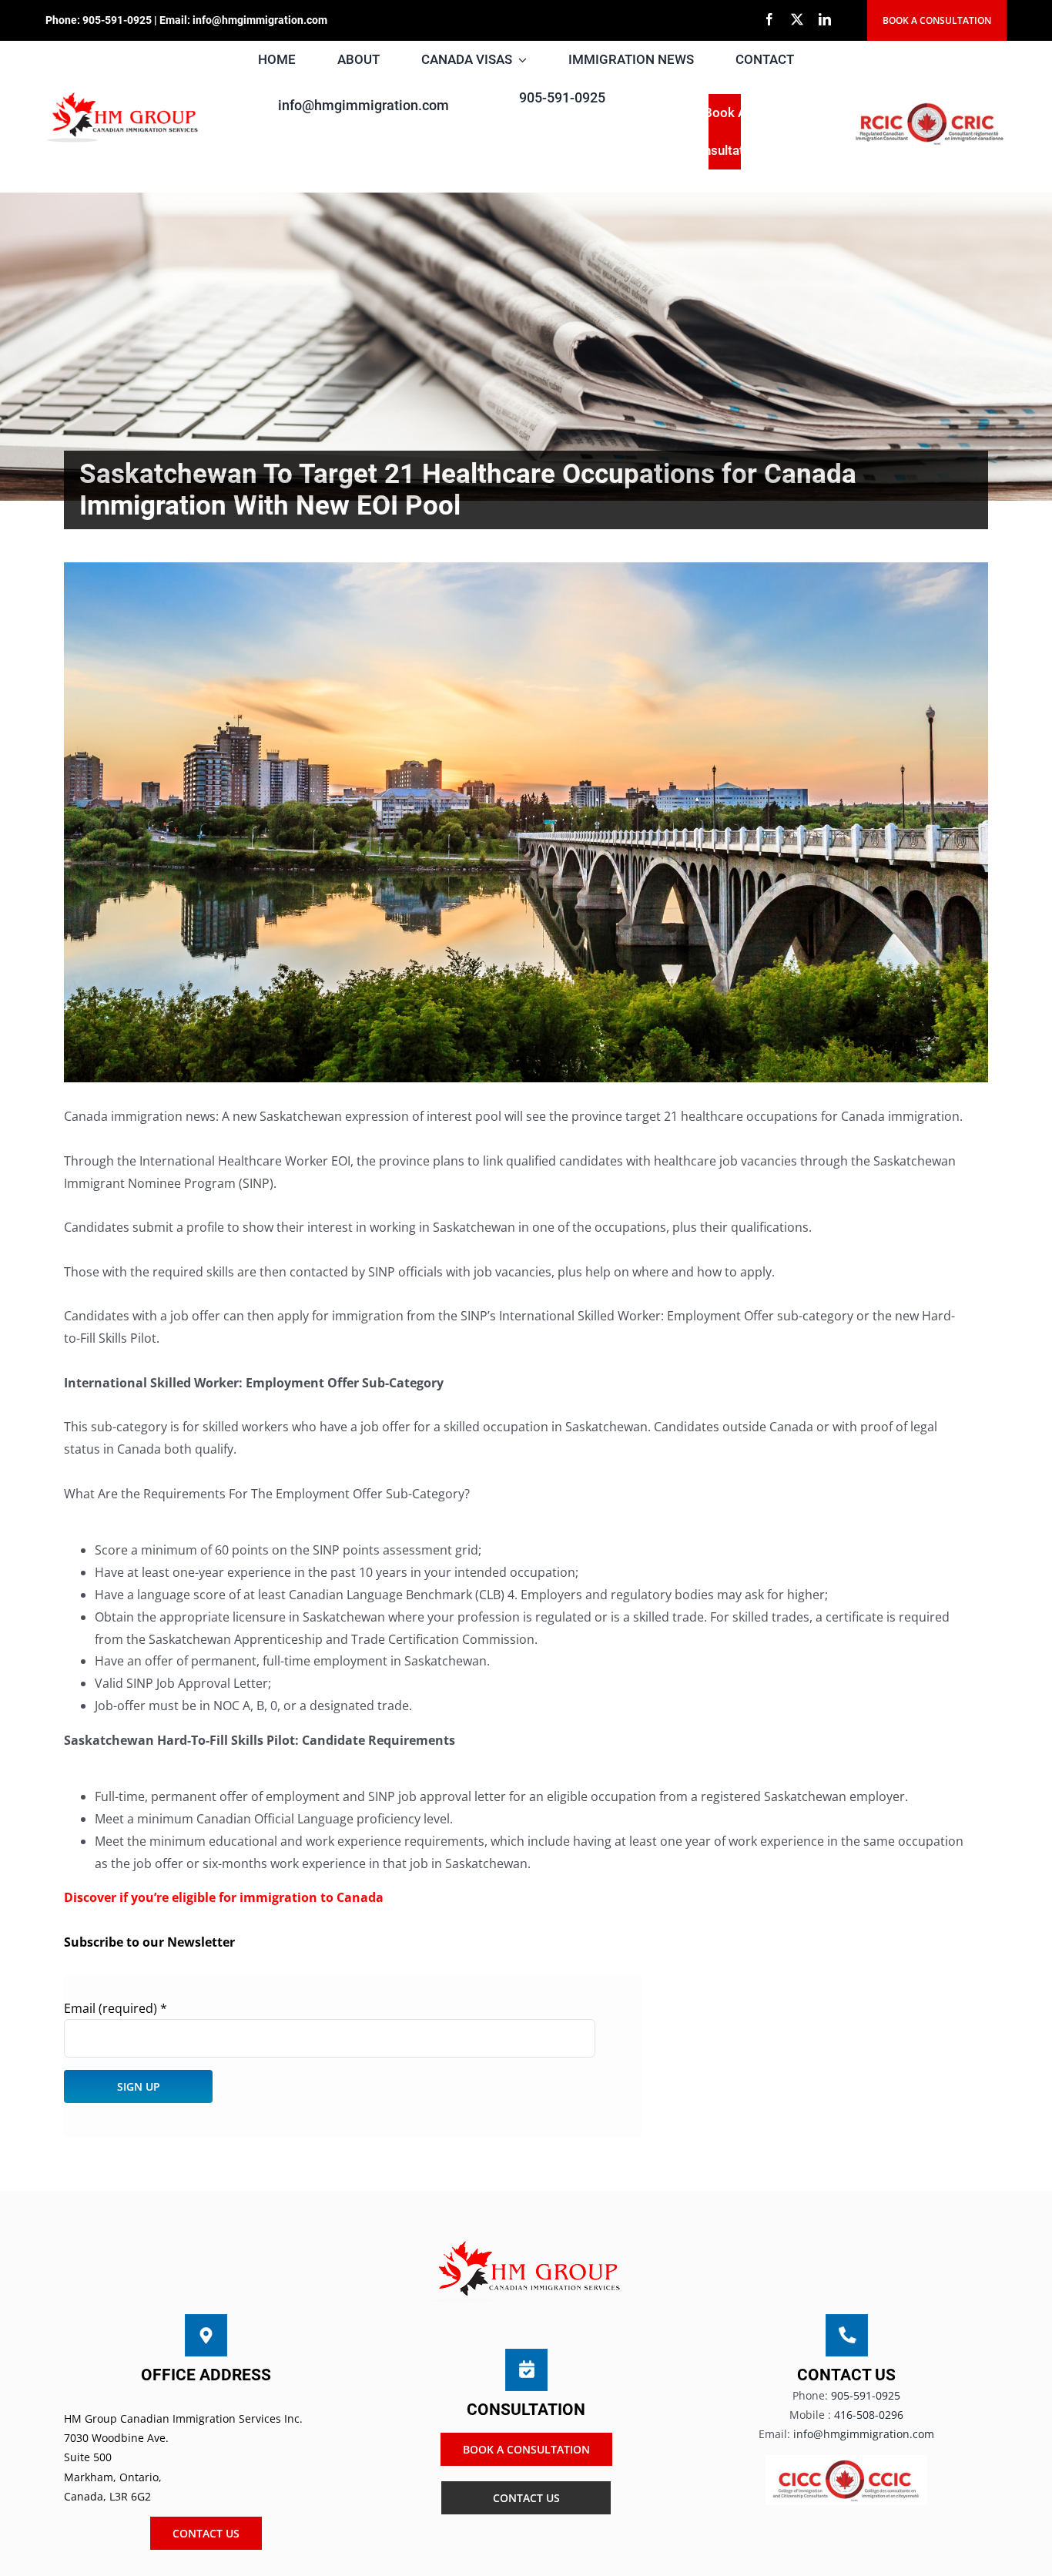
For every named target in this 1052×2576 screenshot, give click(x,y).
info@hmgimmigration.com (260, 20)
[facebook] (769, 19)
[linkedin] (825, 19)
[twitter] (797, 19)
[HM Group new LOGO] (122, 96)
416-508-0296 (869, 2415)
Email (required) (116, 2008)
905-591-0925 (117, 20)
